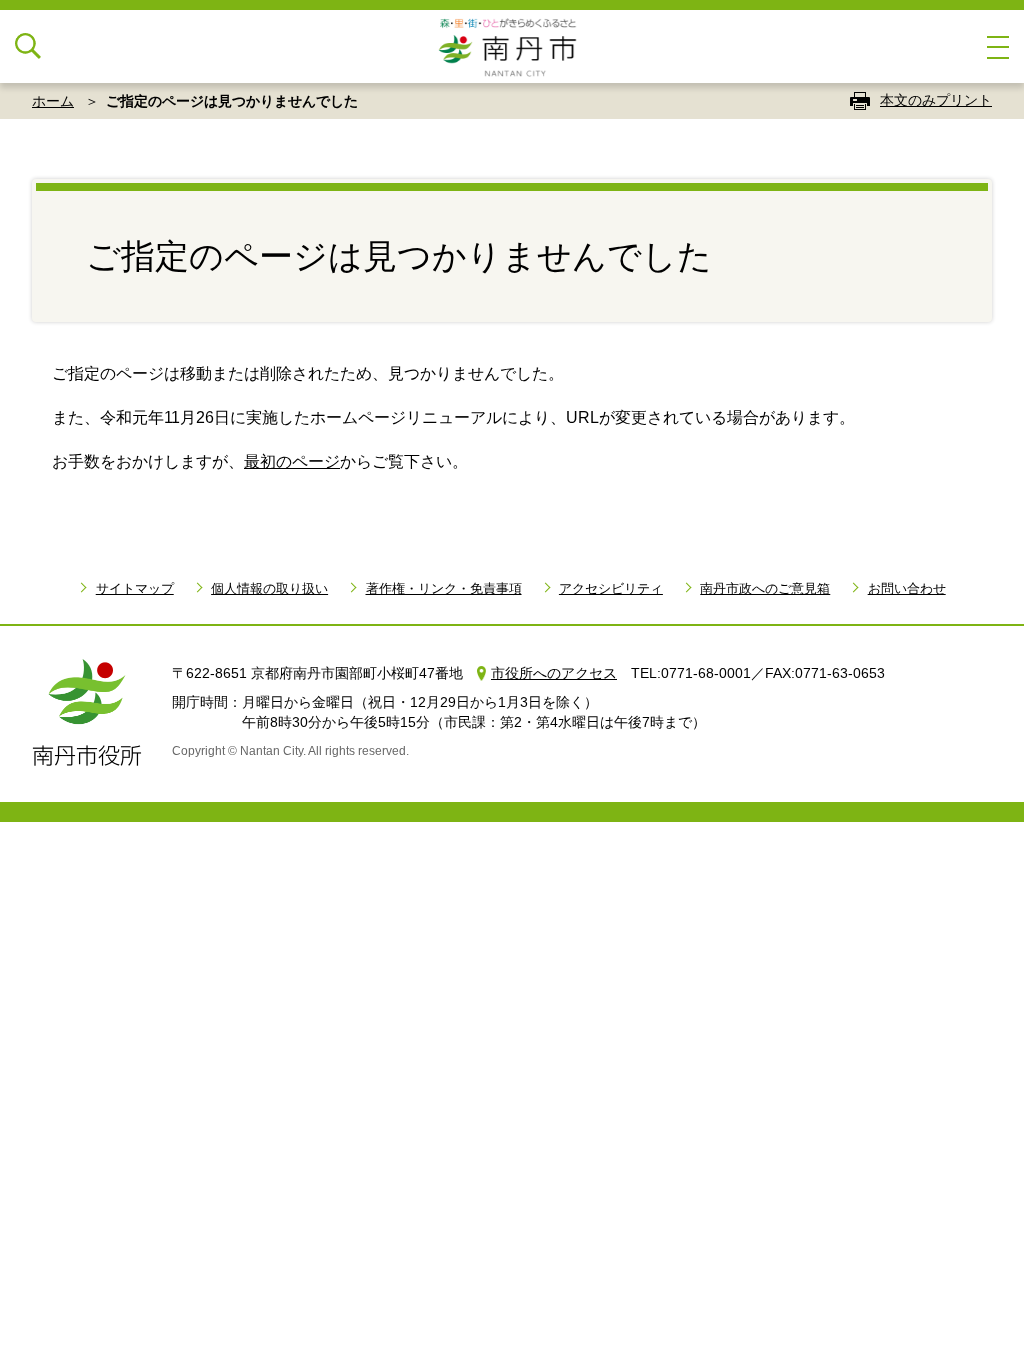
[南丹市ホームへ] (512, 46)
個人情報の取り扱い (269, 588)
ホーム (53, 101)
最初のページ (292, 461)
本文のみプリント (936, 100)
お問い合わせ (906, 588)
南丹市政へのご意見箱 (765, 588)
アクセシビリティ (611, 588)
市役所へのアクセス (554, 673)
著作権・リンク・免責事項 (443, 588)
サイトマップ (134, 588)
